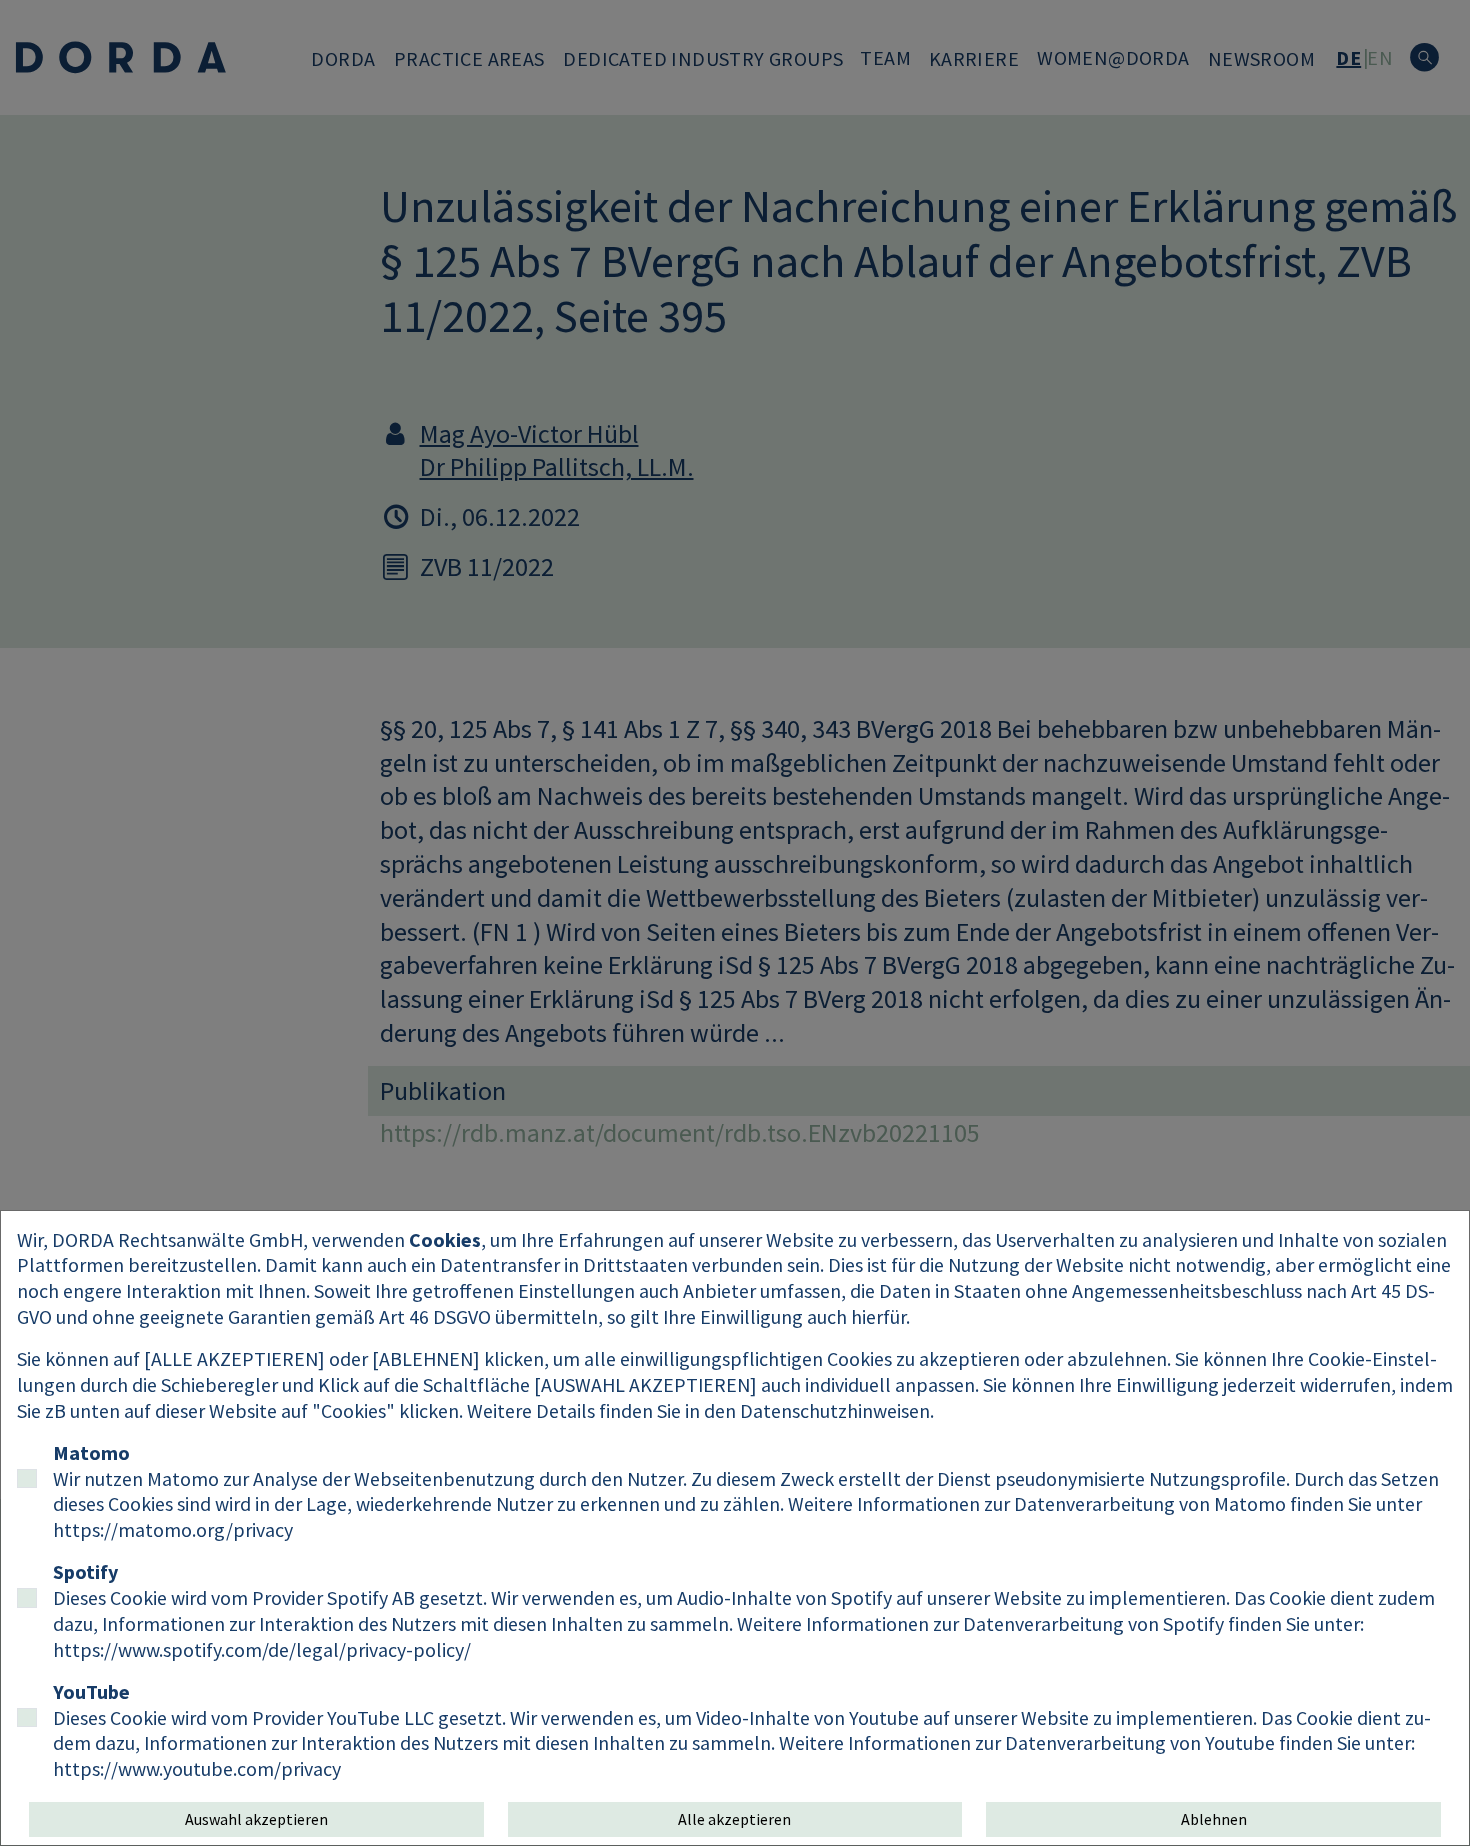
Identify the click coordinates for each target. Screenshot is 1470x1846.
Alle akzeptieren (734, 1819)
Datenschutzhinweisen (835, 1410)
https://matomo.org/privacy (173, 1529)
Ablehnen (1214, 1819)
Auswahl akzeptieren (256, 1819)
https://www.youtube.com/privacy (197, 1768)
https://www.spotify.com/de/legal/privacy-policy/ (262, 1649)
